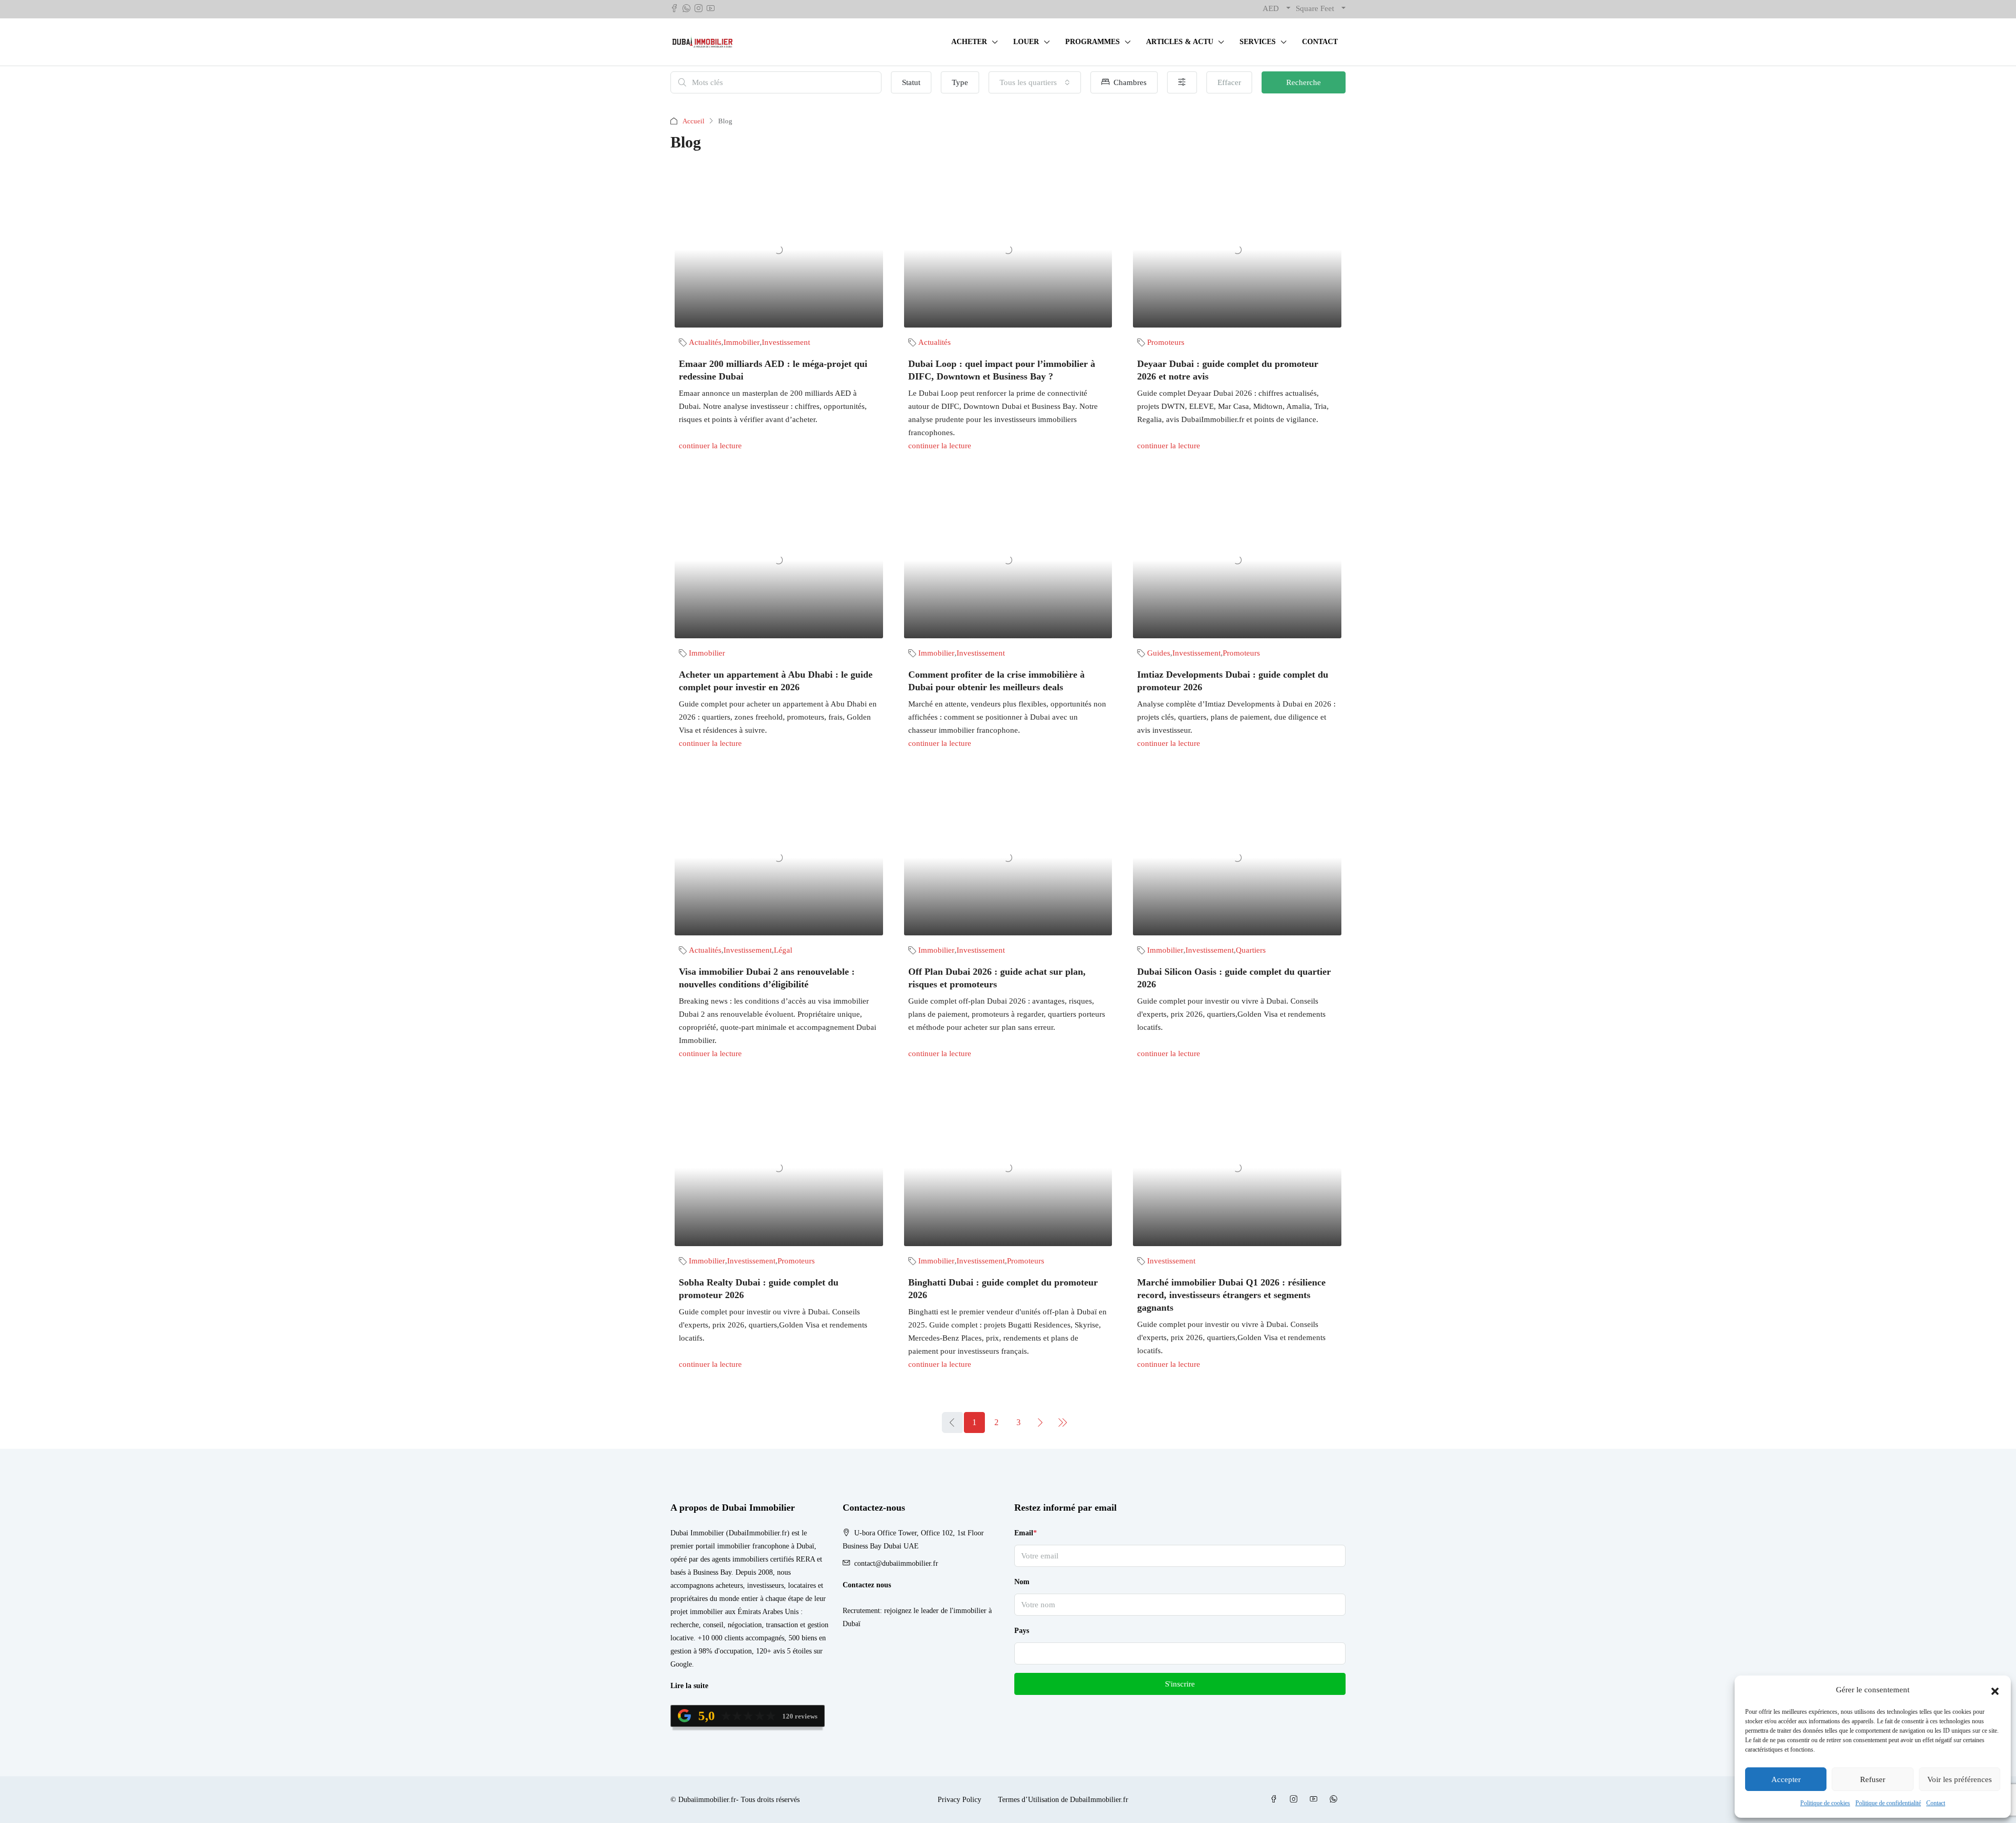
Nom (1022, 1582)
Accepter (1786, 1779)
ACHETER (969, 42)
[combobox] (1035, 82)
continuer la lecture (710, 446)
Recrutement (861, 1611)
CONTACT (1320, 42)
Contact (1936, 1803)
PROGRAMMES (1093, 42)
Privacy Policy (959, 1800)
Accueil (694, 121)
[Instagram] (1296, 1800)
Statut (911, 82)
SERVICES (1258, 42)
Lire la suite (689, 1686)
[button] (1995, 1690)
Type (960, 82)
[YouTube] (1316, 1800)
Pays (1022, 1631)
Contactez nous (867, 1585)
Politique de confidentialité (1888, 1803)
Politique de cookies (1825, 1803)
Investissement (786, 342)
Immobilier (742, 342)
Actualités (705, 342)
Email (1026, 1533)
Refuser (1873, 1779)
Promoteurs (1166, 342)
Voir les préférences (1960, 1779)
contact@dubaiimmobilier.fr (896, 1563)
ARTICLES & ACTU (1180, 42)
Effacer (1229, 82)
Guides (1159, 653)
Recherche (1304, 82)
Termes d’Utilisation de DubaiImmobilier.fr (1063, 1800)
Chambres (1129, 82)
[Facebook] (1276, 1800)
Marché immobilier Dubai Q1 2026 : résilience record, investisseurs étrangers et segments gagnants (1231, 1295)
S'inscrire (1180, 1684)
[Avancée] (1182, 82)
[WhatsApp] (1336, 1800)
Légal (783, 950)
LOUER (1026, 42)
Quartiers (1251, 950)
